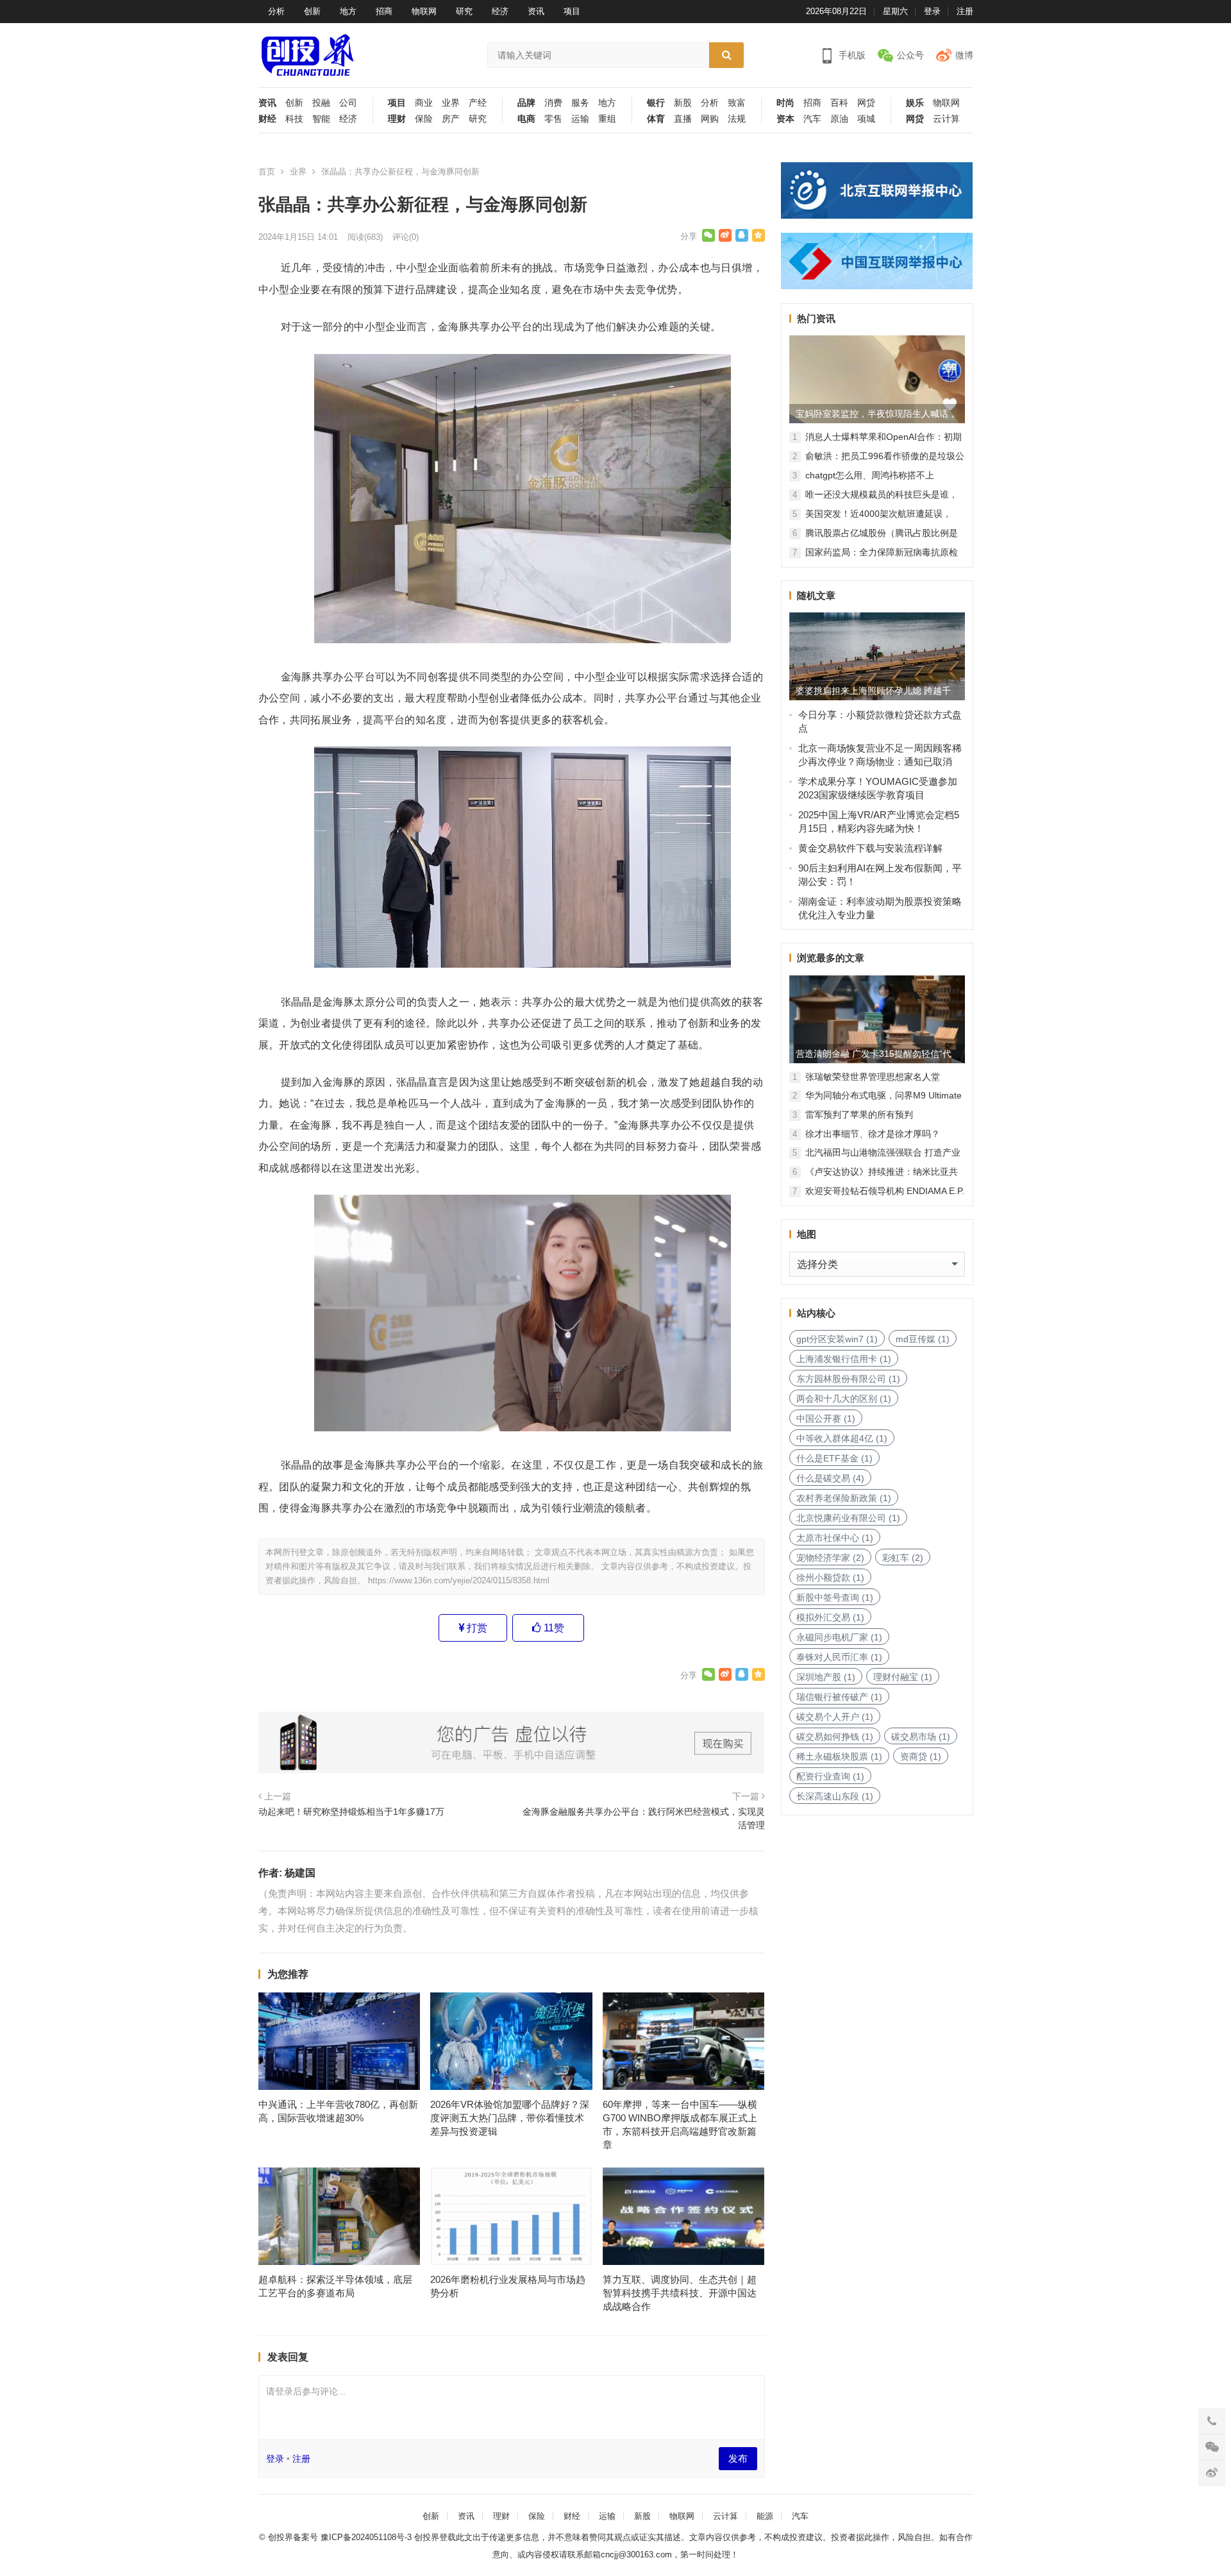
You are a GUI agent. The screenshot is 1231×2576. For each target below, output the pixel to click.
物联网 (424, 11)
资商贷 (921, 1756)
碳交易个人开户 (835, 1717)
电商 (526, 119)
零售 (553, 119)
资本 (785, 119)
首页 (267, 172)
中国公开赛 (826, 1418)
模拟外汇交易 (830, 1617)
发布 (738, 2458)
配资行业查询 (830, 1776)
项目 (572, 11)
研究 (464, 11)
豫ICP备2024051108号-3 (367, 2537)
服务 (580, 103)
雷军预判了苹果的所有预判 (859, 1115)
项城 (866, 119)
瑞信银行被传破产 (839, 1697)
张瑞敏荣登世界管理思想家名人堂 (873, 1077)
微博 (964, 55)
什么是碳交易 (830, 1478)
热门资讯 (816, 318)
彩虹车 (903, 1558)
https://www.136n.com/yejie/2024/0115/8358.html (459, 1580)
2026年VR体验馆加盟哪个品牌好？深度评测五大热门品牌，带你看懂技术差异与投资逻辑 (510, 2118)
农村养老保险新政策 (844, 1498)
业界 (451, 103)
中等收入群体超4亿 (842, 1438)
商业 (424, 103)
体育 (656, 119)
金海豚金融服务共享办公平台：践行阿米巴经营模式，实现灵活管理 (644, 1818)
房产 (451, 119)
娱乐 (915, 103)
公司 (348, 103)
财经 (267, 119)
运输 (580, 119)
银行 (656, 103)
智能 (321, 119)
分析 (276, 11)
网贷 (866, 103)
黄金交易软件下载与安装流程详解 (870, 848)
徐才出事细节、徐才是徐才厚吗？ (873, 1134)
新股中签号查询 (835, 1597)
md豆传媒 (923, 1339)
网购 (710, 119)
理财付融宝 (903, 1677)
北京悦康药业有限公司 (848, 1518)
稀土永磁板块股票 (839, 1756)
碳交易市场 (921, 1737)
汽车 (812, 119)
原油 (839, 119)
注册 (965, 11)
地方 (348, 11)
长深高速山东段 (835, 1796)
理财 (397, 119)
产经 (478, 103)
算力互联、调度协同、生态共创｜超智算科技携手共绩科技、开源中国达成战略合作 (680, 2293)
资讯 (536, 11)
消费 (553, 103)
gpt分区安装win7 (837, 1339)
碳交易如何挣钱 (835, 1737)
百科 (839, 103)
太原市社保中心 (835, 1538)
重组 (607, 119)
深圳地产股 (826, 1677)
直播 (683, 119)
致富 (737, 103)
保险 (424, 119)
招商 (384, 11)
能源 (765, 2516)
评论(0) (406, 237)
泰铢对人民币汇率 (839, 1657)
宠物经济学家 (830, 1558)
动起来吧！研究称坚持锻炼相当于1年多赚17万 (351, 1812)
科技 (294, 119)
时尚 (785, 103)
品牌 (526, 103)
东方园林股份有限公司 (848, 1379)
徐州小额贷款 (830, 1578)
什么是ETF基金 (834, 1458)
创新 (312, 11)
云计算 (946, 119)
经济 (500, 11)
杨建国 (300, 1873)
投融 (321, 103)
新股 (683, 103)
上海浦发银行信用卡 (844, 1359)
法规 (737, 119)
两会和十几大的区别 (844, 1399)
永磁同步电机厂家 (839, 1637)
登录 (932, 11)
